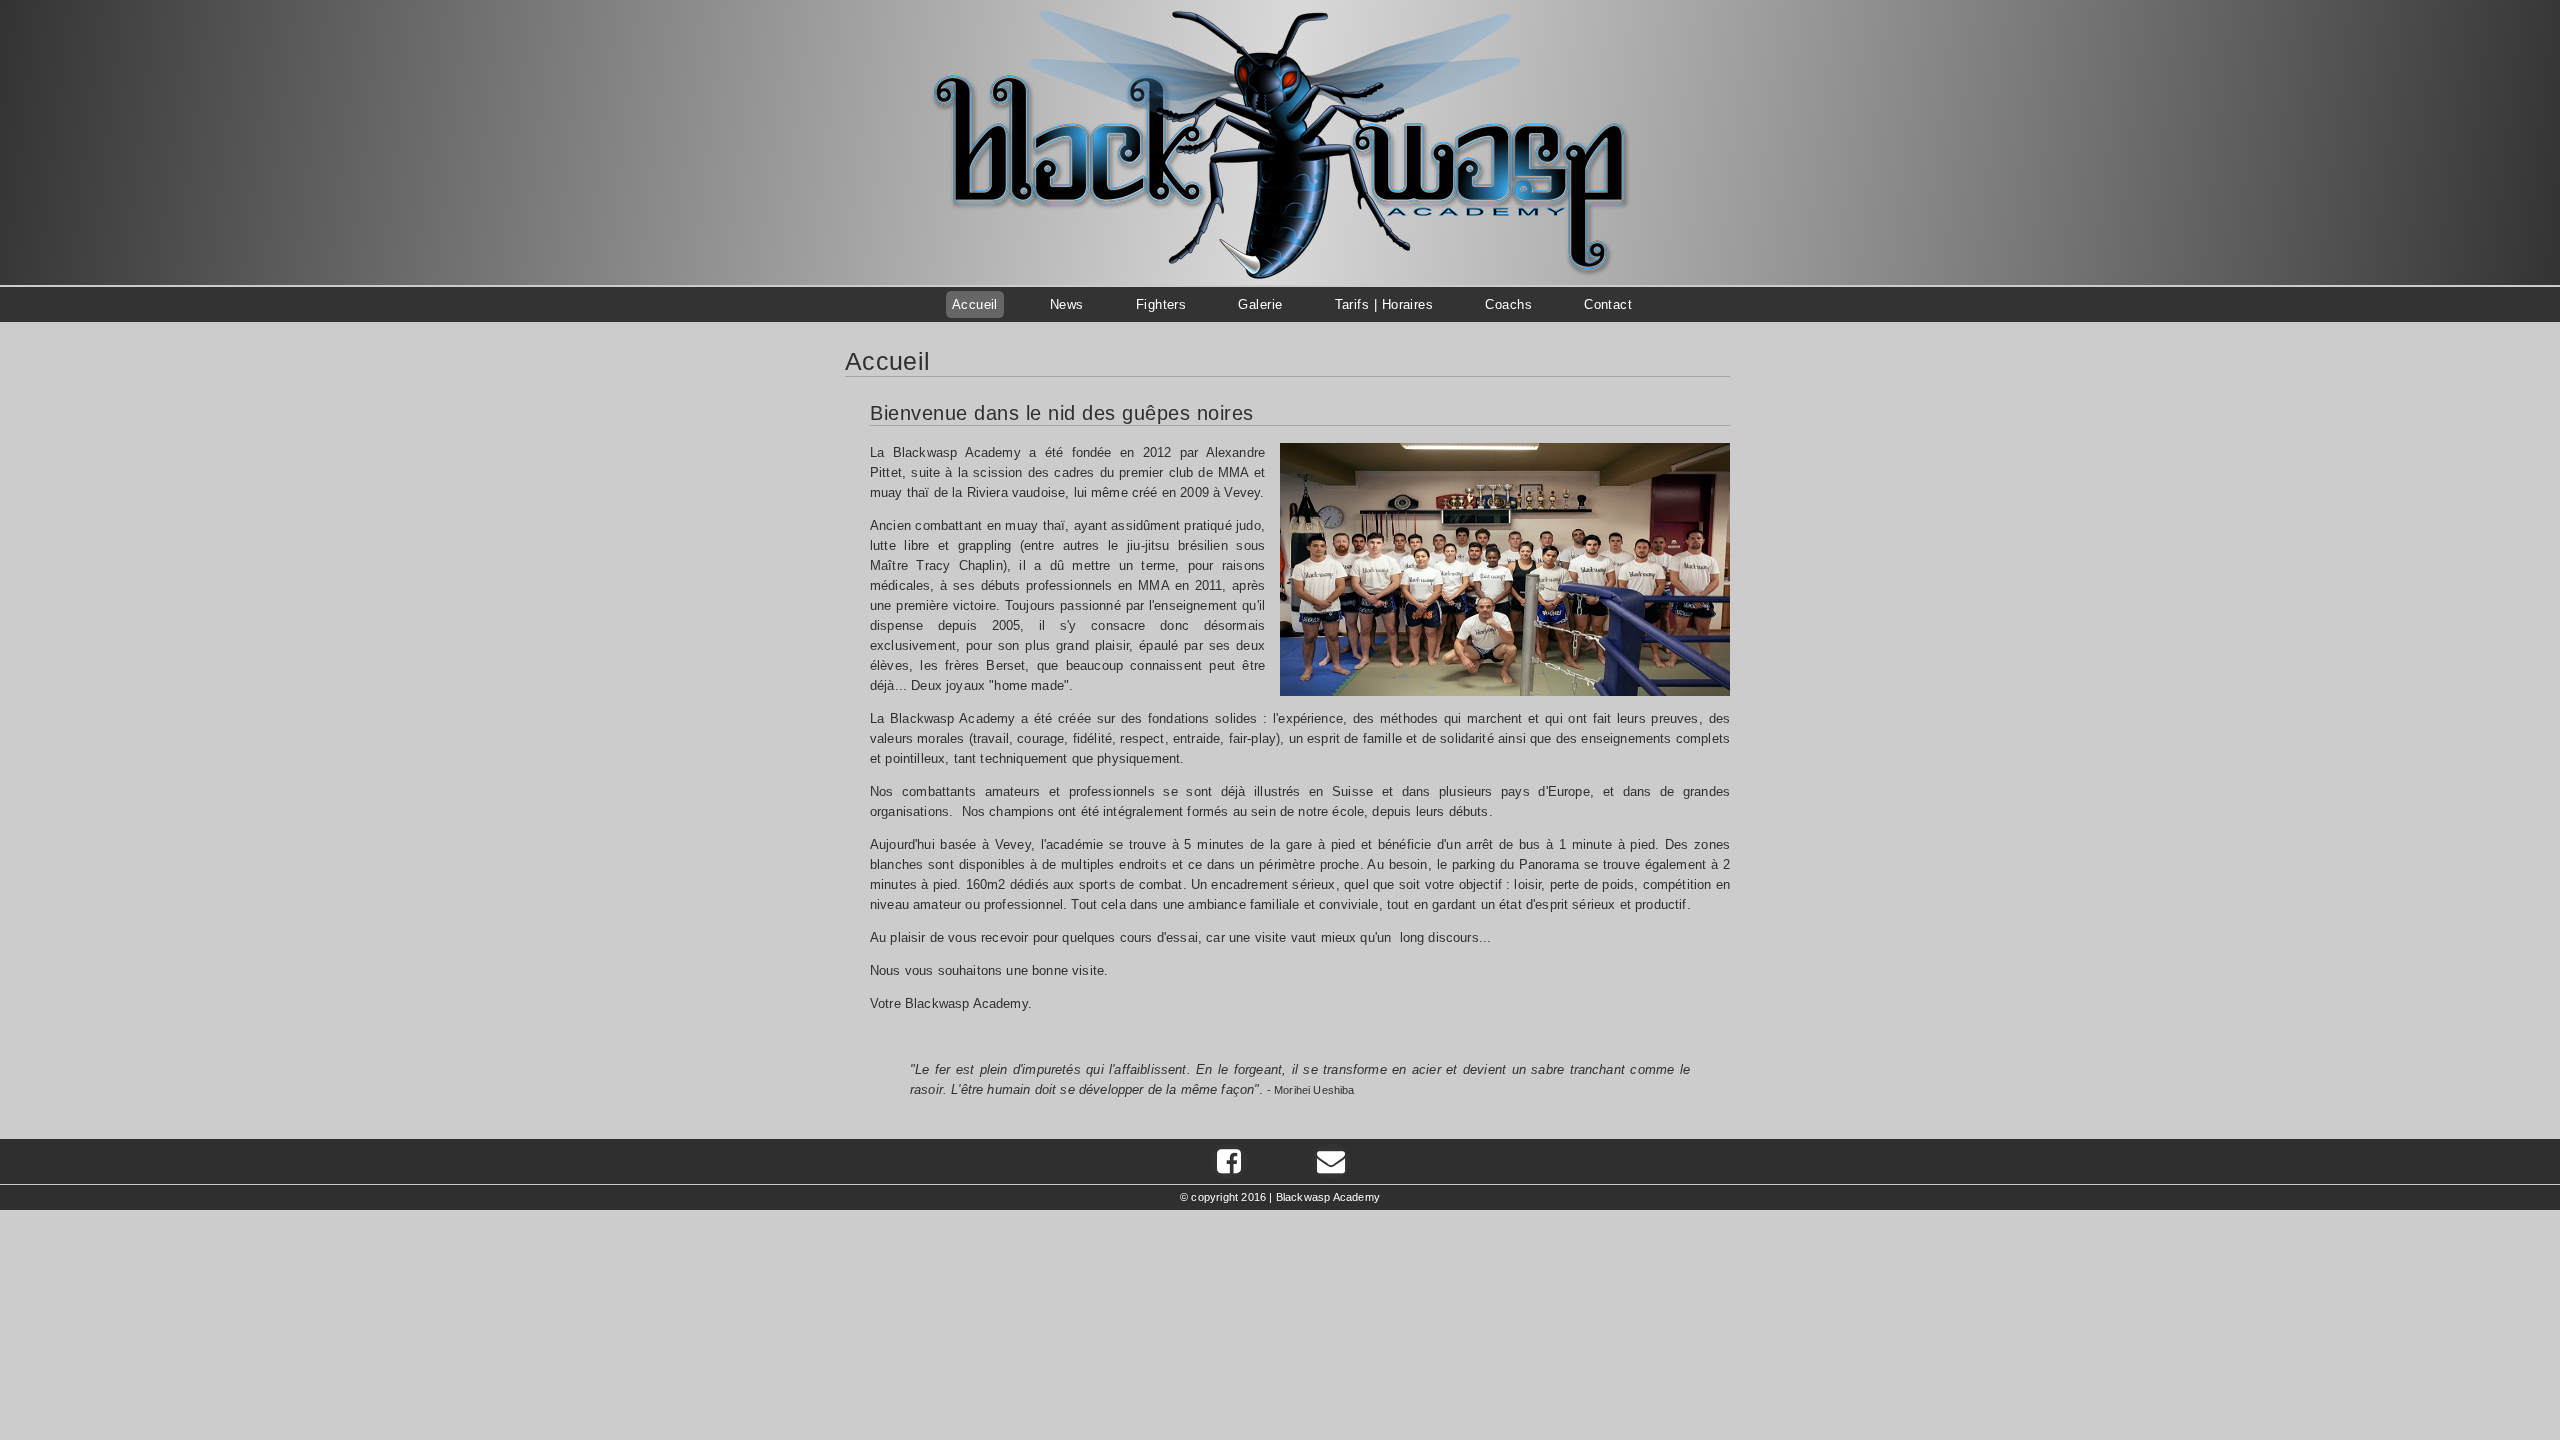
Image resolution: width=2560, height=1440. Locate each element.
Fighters (1161, 304)
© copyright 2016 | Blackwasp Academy (1280, 1197)
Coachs (1508, 304)
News (1067, 304)
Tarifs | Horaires (1384, 304)
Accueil (975, 304)
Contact (1608, 304)
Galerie (1260, 304)
